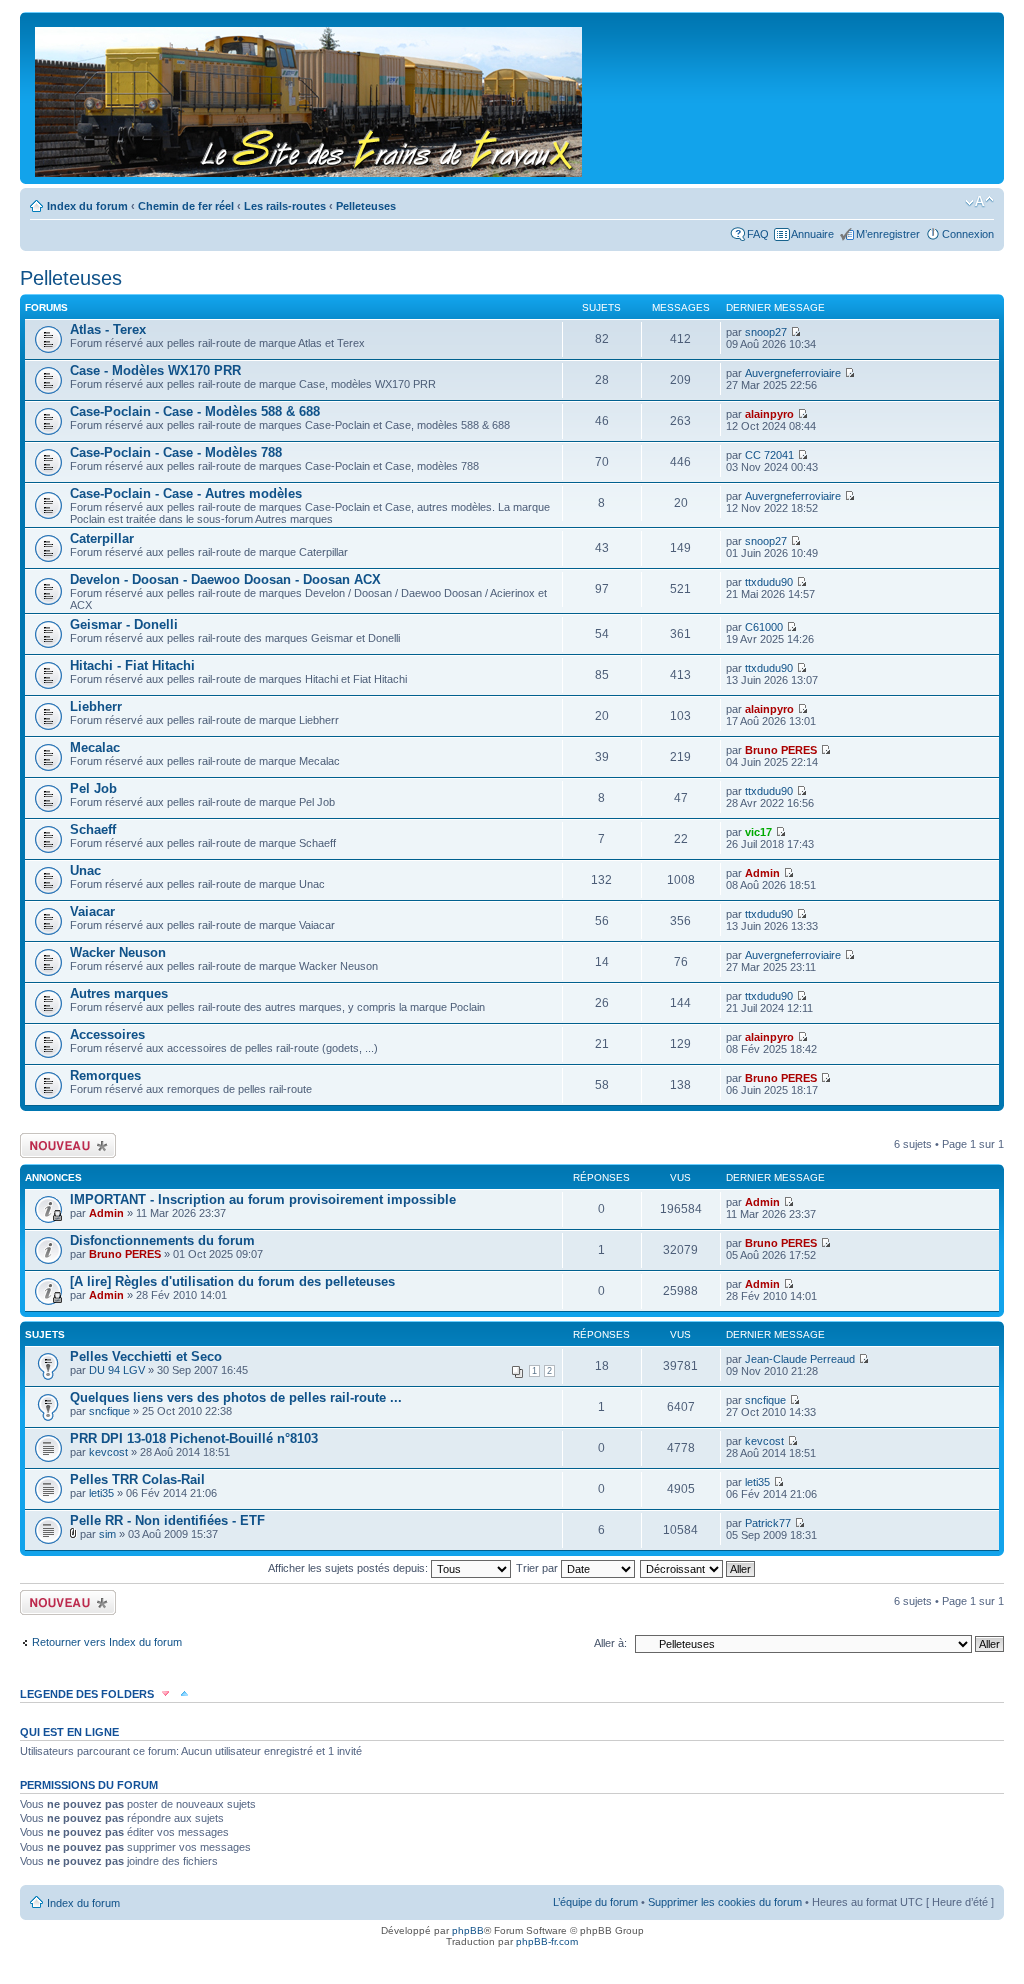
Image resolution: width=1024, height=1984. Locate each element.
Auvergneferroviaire (793, 373)
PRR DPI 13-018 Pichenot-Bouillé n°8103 (194, 1438)
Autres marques (119, 993)
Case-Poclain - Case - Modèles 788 (176, 452)
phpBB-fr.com (547, 1941)
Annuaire (812, 234)
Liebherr (96, 706)
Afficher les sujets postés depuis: (349, 1568)
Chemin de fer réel (186, 206)
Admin (762, 873)
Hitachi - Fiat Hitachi (132, 665)
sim (107, 1534)
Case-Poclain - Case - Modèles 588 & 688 (195, 411)
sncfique (109, 1411)
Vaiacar (92, 911)
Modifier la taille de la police (979, 202)
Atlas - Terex (108, 329)
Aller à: (610, 1643)
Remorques (105, 1075)
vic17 (758, 832)
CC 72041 (769, 455)
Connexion (968, 234)
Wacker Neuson (118, 952)
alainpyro (769, 414)
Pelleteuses (366, 206)
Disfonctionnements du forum (162, 1240)
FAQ (758, 234)
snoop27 (766, 332)
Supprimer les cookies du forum (725, 1902)
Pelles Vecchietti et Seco (146, 1356)
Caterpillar (102, 538)
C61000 (764, 627)
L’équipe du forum (595, 1902)
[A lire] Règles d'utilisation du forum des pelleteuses (232, 1281)
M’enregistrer (888, 234)
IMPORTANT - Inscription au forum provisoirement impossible (263, 1199)
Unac (85, 870)
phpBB (468, 1930)
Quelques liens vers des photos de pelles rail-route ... (236, 1397)
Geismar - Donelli (124, 624)
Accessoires (107, 1034)
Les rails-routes (285, 206)
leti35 (101, 1493)
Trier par (538, 1568)
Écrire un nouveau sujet (64, 1145)
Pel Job (93, 788)
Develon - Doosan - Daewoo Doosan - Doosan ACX (225, 579)
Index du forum (87, 206)
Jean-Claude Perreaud (800, 1359)
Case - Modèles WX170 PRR (155, 370)
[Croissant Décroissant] (698, 1568)
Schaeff (93, 829)
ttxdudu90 (769, 582)
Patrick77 (768, 1523)
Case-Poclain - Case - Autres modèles (186, 493)
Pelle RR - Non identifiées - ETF (167, 1520)
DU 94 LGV (117, 1370)
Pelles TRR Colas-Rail (137, 1479)
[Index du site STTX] (310, 98)
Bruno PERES (781, 750)
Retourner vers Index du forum (107, 1642)
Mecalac (95, 747)
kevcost (108, 1452)
